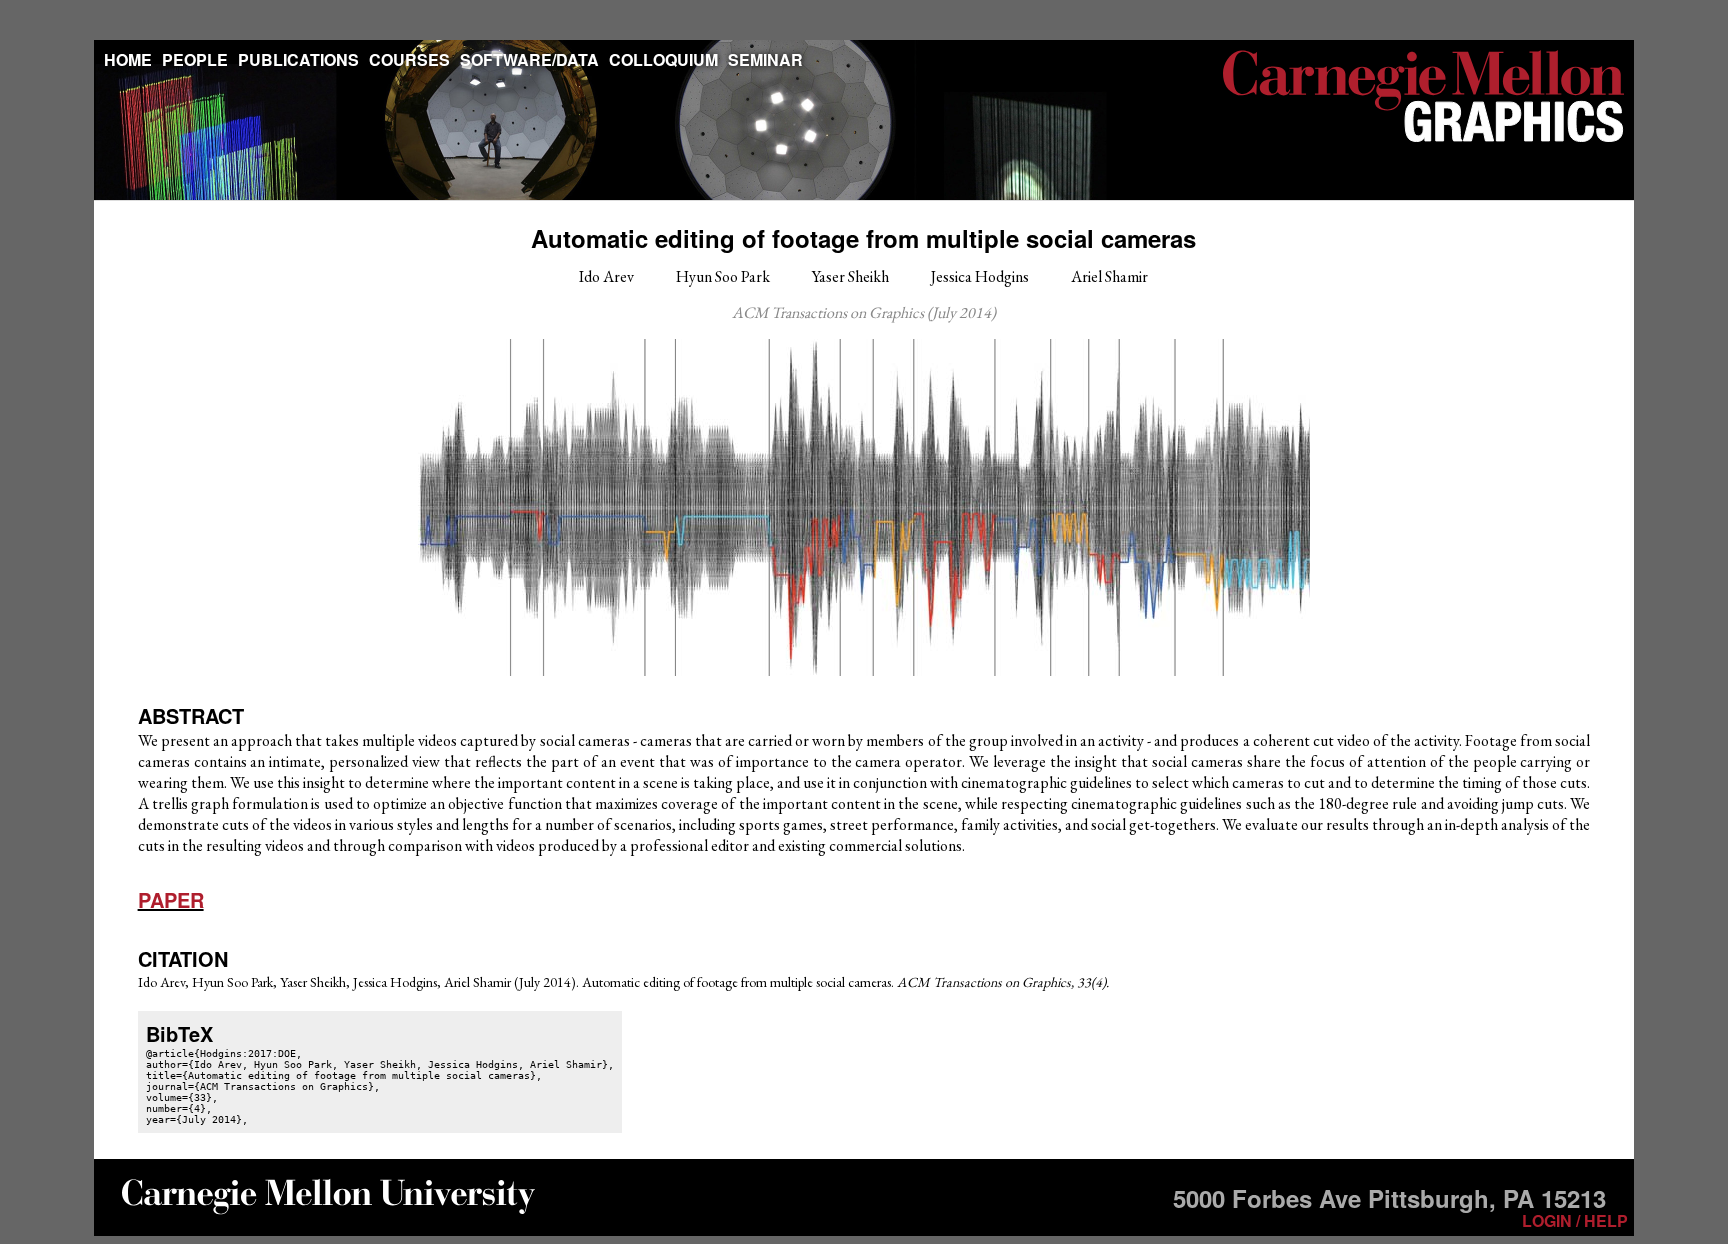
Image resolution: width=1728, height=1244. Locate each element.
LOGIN (1547, 1220)
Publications (298, 59)
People (195, 59)
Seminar (765, 59)
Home (128, 59)
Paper (171, 899)
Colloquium (663, 59)
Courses (409, 59)
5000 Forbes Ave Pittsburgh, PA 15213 (1389, 1198)
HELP (1606, 1220)
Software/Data (529, 59)
